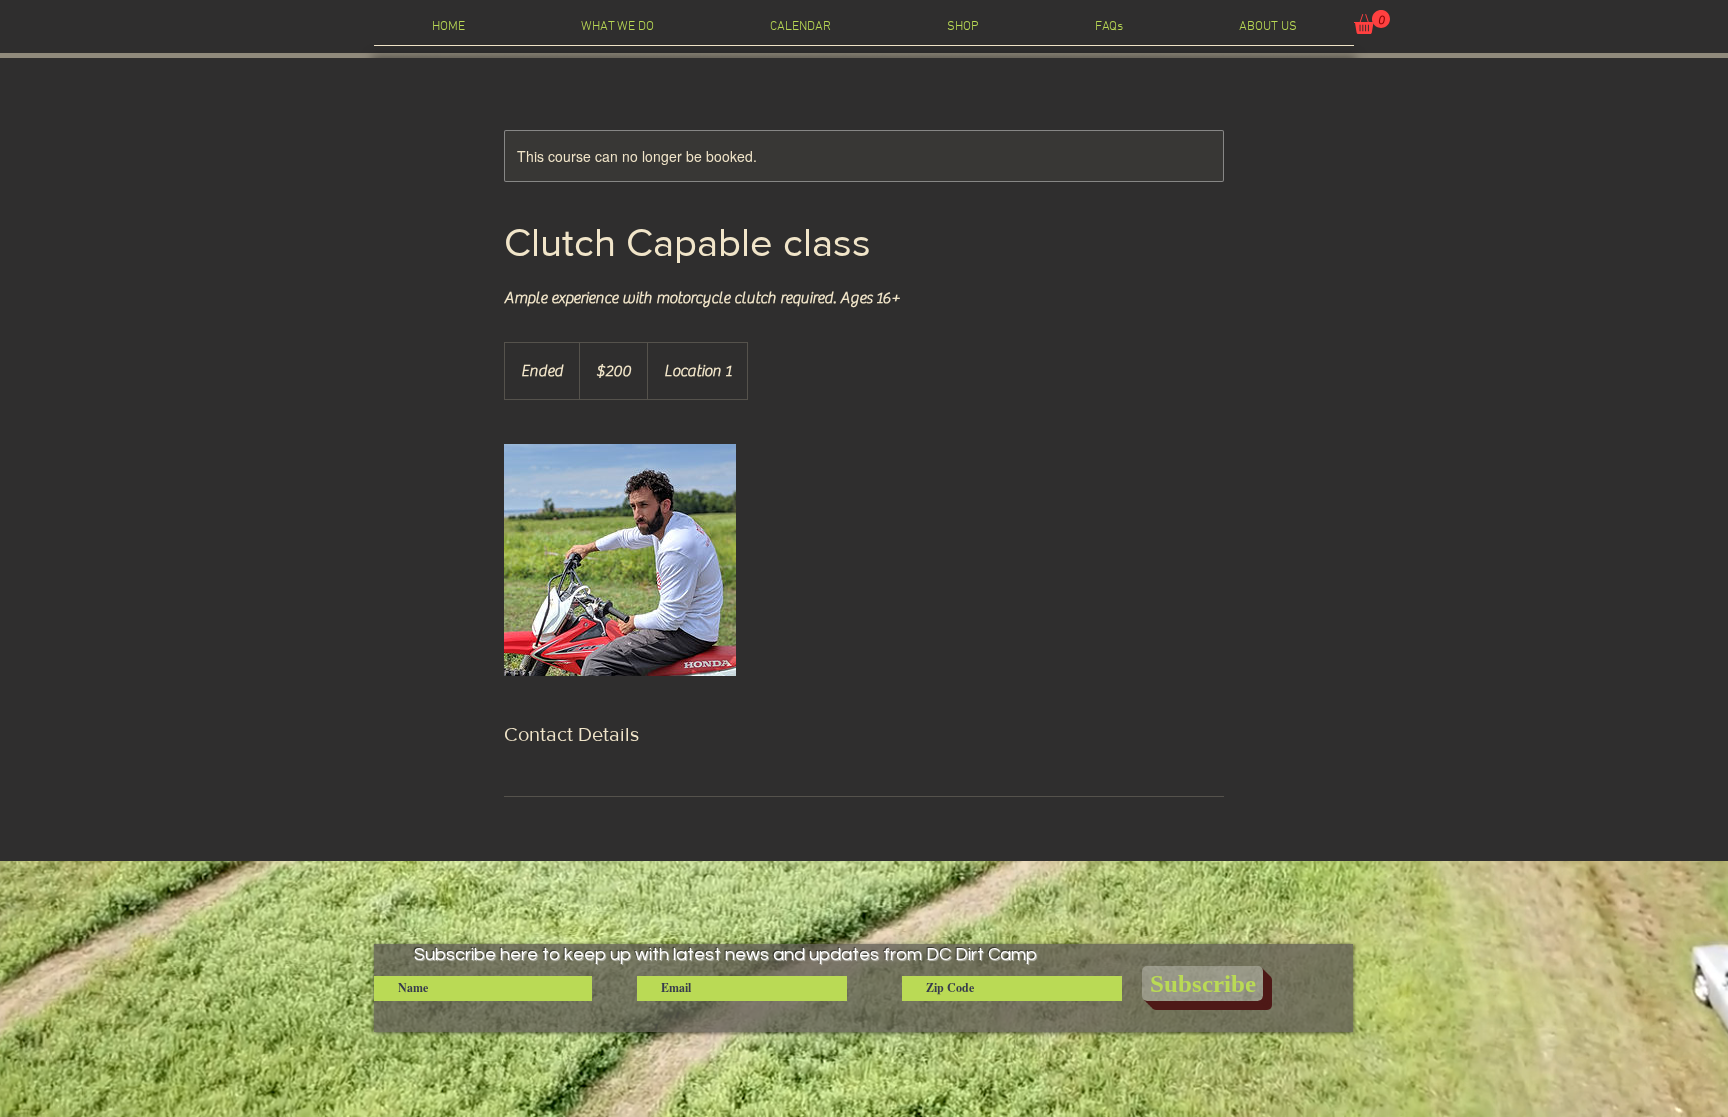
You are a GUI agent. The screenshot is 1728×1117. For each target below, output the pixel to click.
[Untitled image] (620, 560)
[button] (1372, 22)
